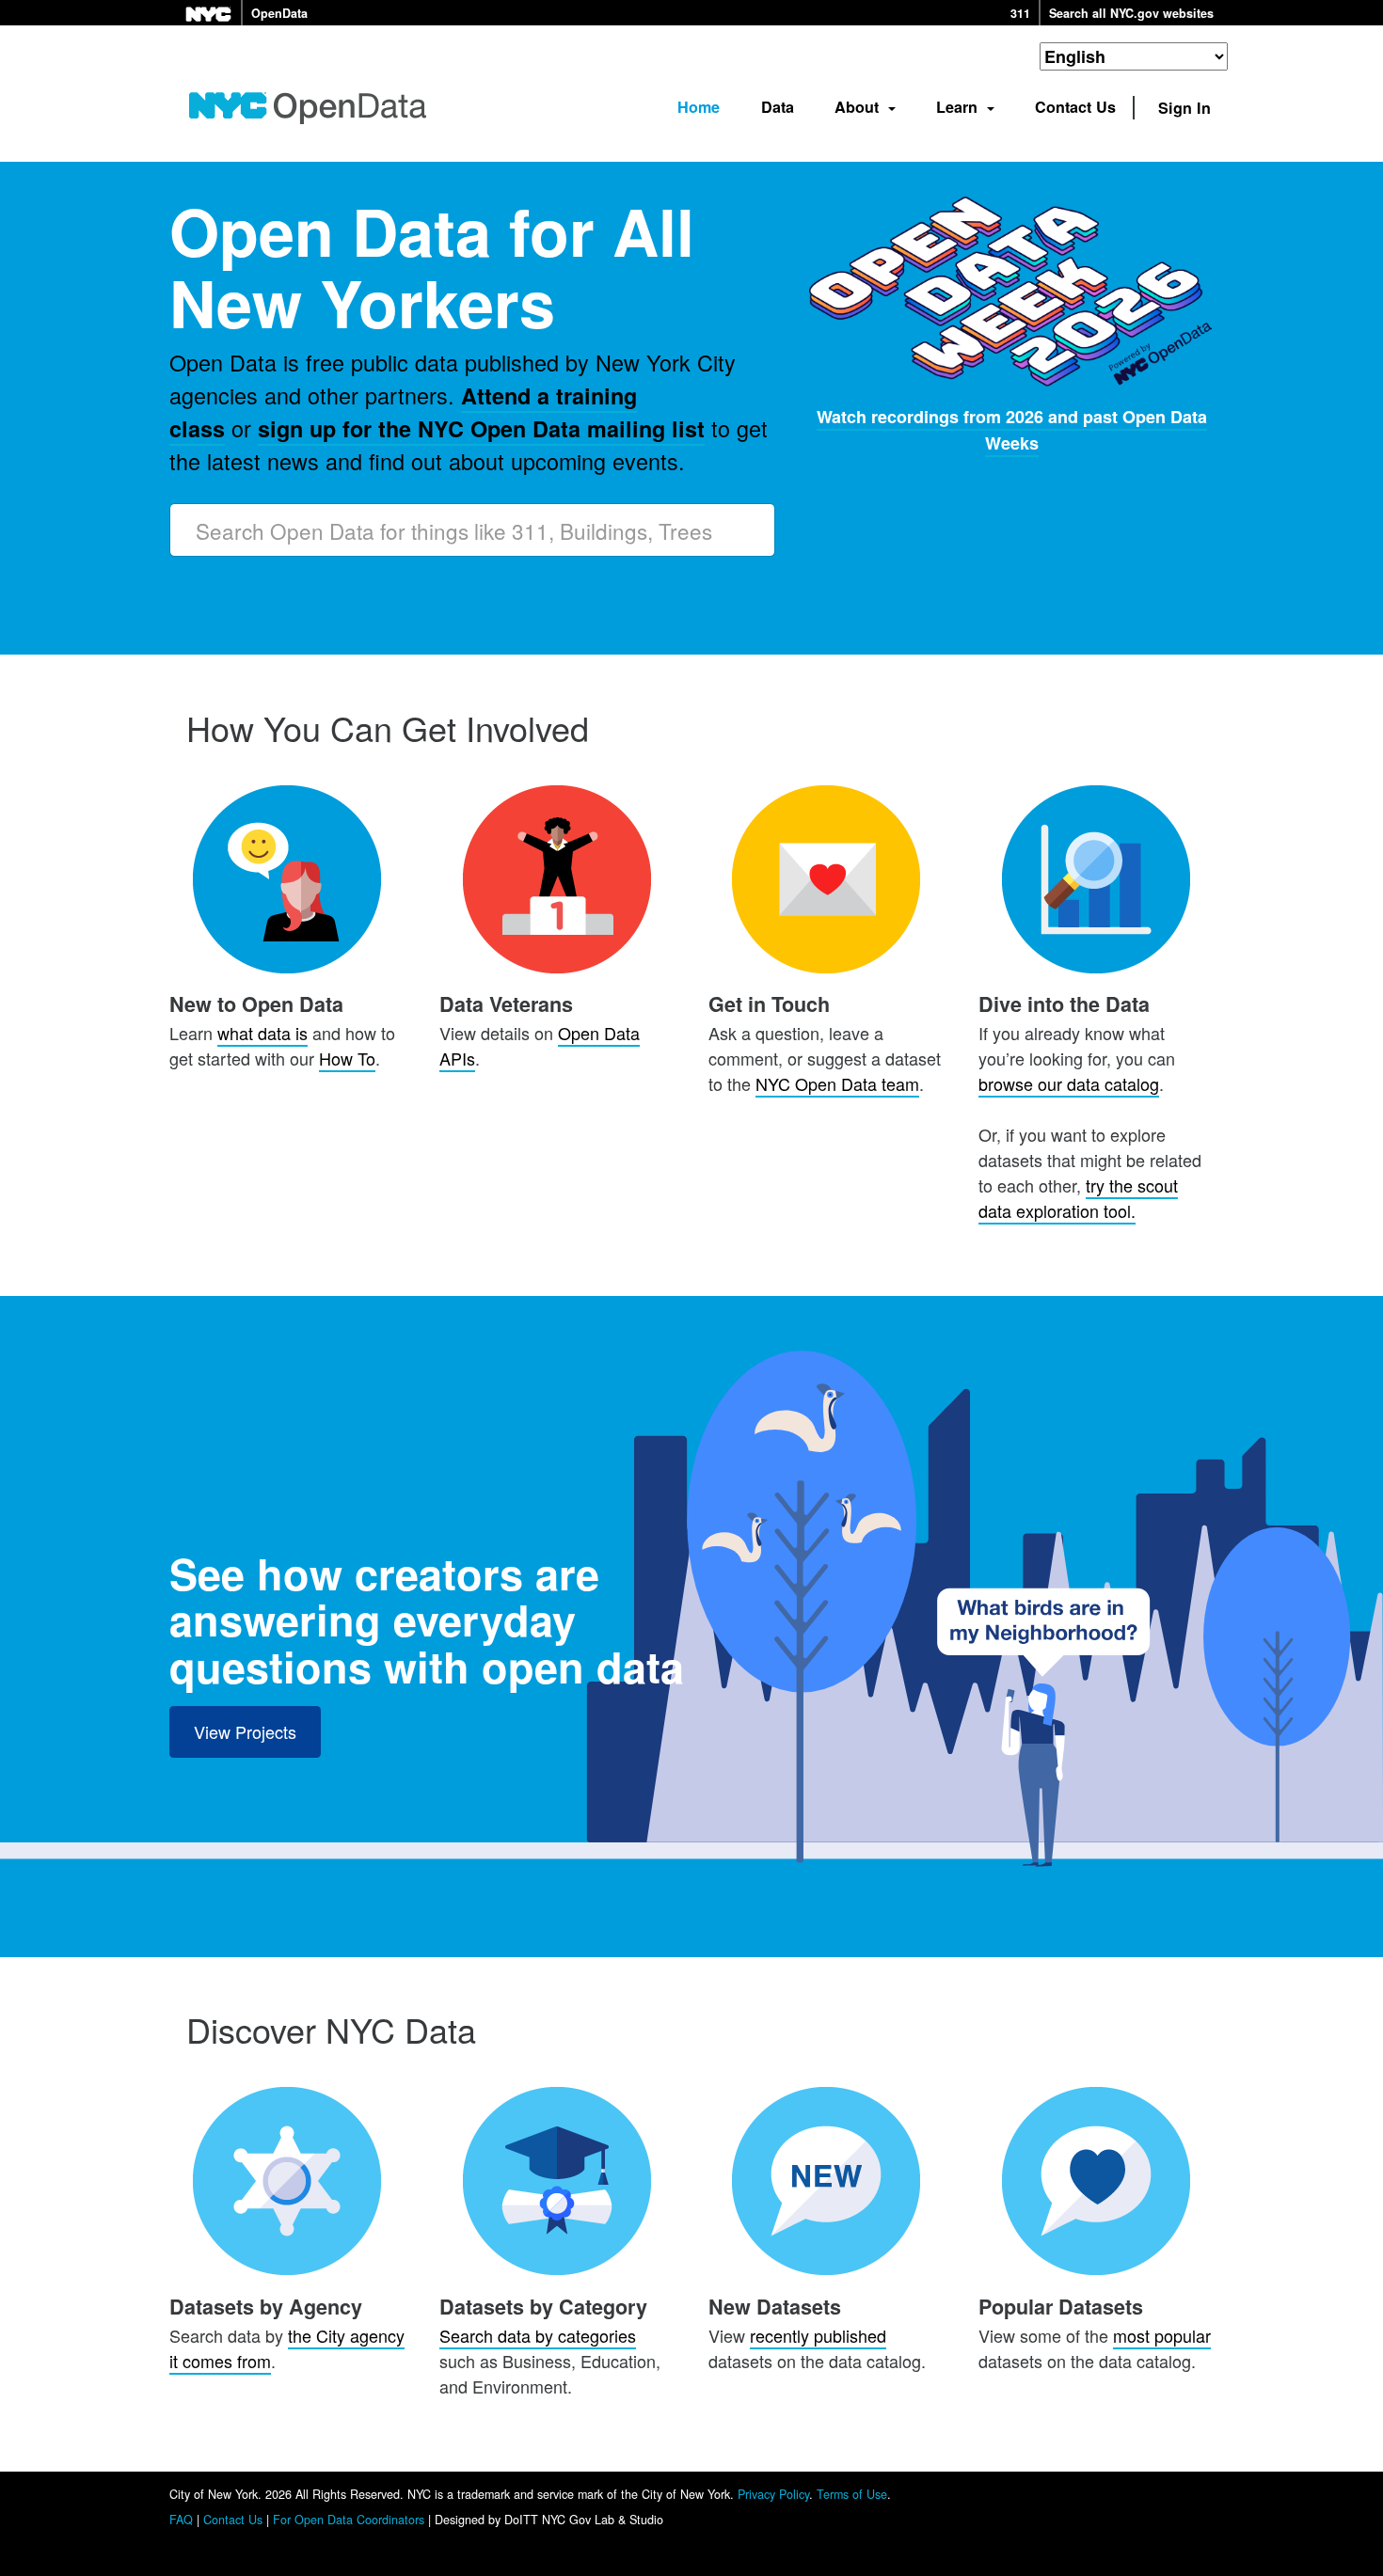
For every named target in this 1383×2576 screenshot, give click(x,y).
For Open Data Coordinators (349, 2520)
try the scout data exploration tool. (1078, 1198)
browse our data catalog (1069, 1083)
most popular (1162, 2335)
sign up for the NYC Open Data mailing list (481, 428)
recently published (818, 2335)
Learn (959, 107)
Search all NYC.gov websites (1131, 13)
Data (778, 107)
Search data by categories (538, 2335)
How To (347, 1058)
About (859, 107)
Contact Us (1075, 107)
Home (699, 107)
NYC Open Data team (837, 1083)
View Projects (245, 1731)
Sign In (1184, 108)
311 (1020, 13)
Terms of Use (852, 2494)
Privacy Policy (773, 2494)
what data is (262, 1033)
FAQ (181, 2520)
